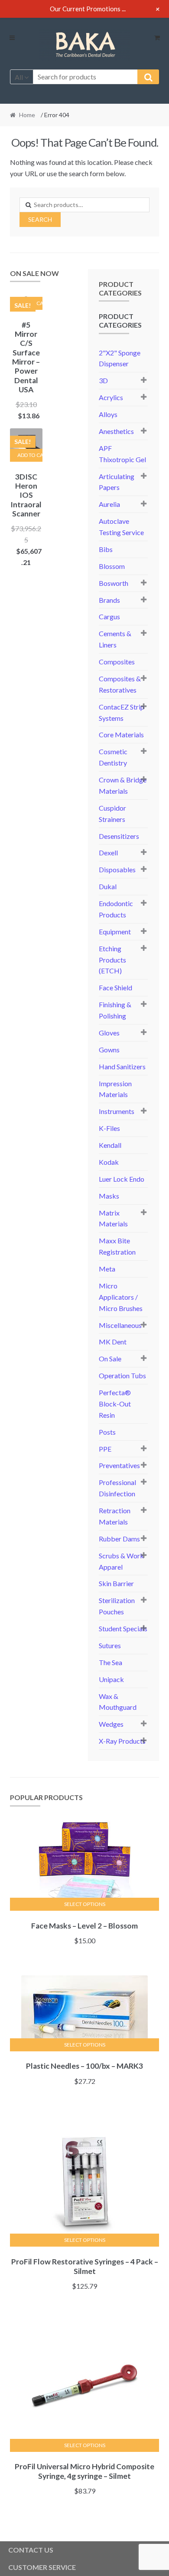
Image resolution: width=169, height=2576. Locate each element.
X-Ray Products (122, 1741)
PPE (105, 1449)
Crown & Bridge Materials (123, 785)
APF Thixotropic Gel (122, 454)
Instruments (117, 1111)
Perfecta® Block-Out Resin (115, 1404)
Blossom (112, 566)
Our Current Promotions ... (88, 9)
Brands (109, 600)
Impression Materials (115, 1089)
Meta (107, 1269)
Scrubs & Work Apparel (121, 1561)
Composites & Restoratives (120, 684)
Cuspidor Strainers (112, 813)
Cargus (109, 616)
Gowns (109, 1050)
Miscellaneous (120, 1325)
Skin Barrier (116, 1583)
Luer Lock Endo (122, 1179)
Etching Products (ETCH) (112, 960)
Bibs (106, 549)
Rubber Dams (119, 1539)
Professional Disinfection (117, 1488)
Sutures (110, 1645)
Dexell (108, 853)
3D (103, 380)
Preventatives (119, 1465)
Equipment (115, 931)
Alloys (108, 414)
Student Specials (123, 1628)
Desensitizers (119, 836)
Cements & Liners (115, 639)
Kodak (109, 1162)
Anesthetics (116, 431)
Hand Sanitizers (122, 1066)
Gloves (109, 1033)
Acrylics (111, 397)
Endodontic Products (116, 909)
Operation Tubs (122, 1375)
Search (40, 219)
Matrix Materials (113, 1218)
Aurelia (109, 504)
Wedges (111, 1724)
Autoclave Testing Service (121, 527)
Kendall (110, 1145)
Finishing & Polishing (115, 1010)
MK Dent (113, 1342)
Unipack (111, 1679)
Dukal (108, 886)
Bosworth (114, 583)
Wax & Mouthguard (118, 1702)
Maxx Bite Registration (117, 1246)
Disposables (117, 869)
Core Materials (121, 734)
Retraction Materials (115, 1516)
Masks (109, 1196)
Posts (107, 1432)
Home (27, 115)
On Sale (110, 1359)
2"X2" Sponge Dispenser (120, 358)
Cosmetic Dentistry (113, 757)
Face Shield (115, 987)
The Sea (110, 1662)
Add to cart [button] (30, 455)
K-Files (109, 1128)
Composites (117, 662)
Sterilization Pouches (117, 1606)
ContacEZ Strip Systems (122, 712)
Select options (85, 1904)
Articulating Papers (117, 482)
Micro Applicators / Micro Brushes (121, 1297)
